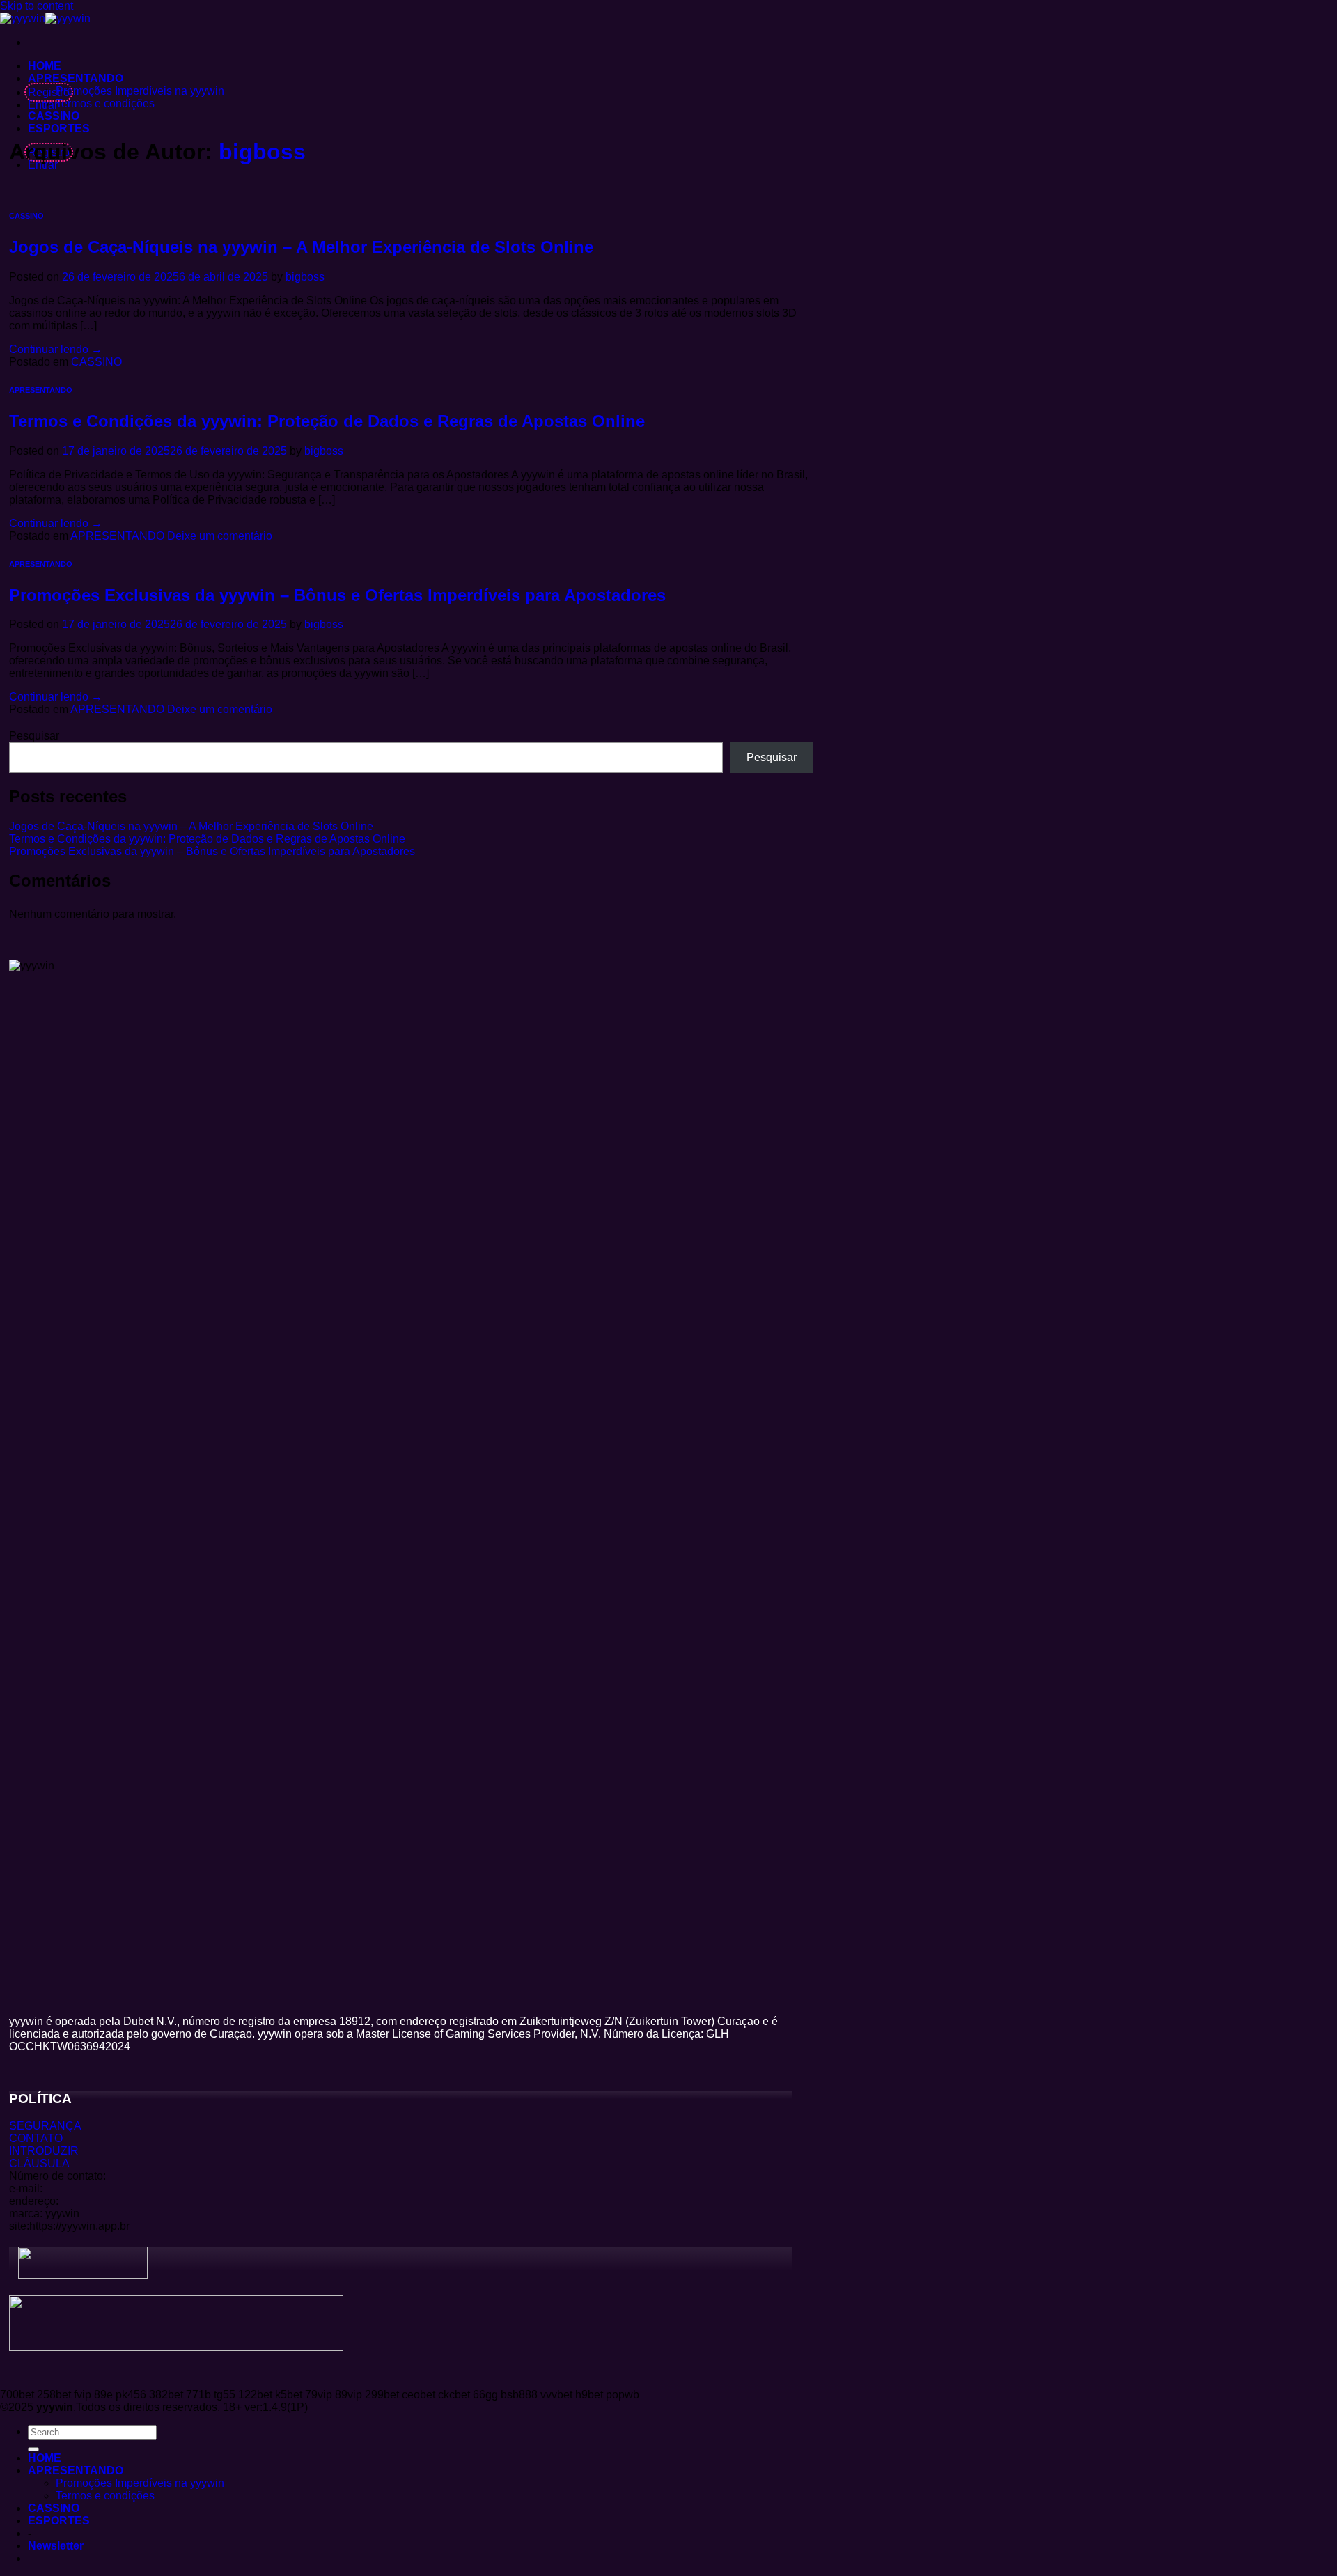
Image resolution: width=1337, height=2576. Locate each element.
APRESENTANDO (76, 78)
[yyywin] (45, 18)
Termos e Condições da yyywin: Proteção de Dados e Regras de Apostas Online (327, 421)
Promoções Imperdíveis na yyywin (140, 91)
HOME (45, 66)
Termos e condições (105, 103)
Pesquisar (34, 736)
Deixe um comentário (220, 536)
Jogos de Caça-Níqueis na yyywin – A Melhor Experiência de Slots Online (301, 247)
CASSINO (54, 116)
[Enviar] (33, 2449)
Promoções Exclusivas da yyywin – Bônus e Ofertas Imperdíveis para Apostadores (337, 595)
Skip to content (37, 6)
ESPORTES (59, 128)
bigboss (262, 152)
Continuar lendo (56, 349)
